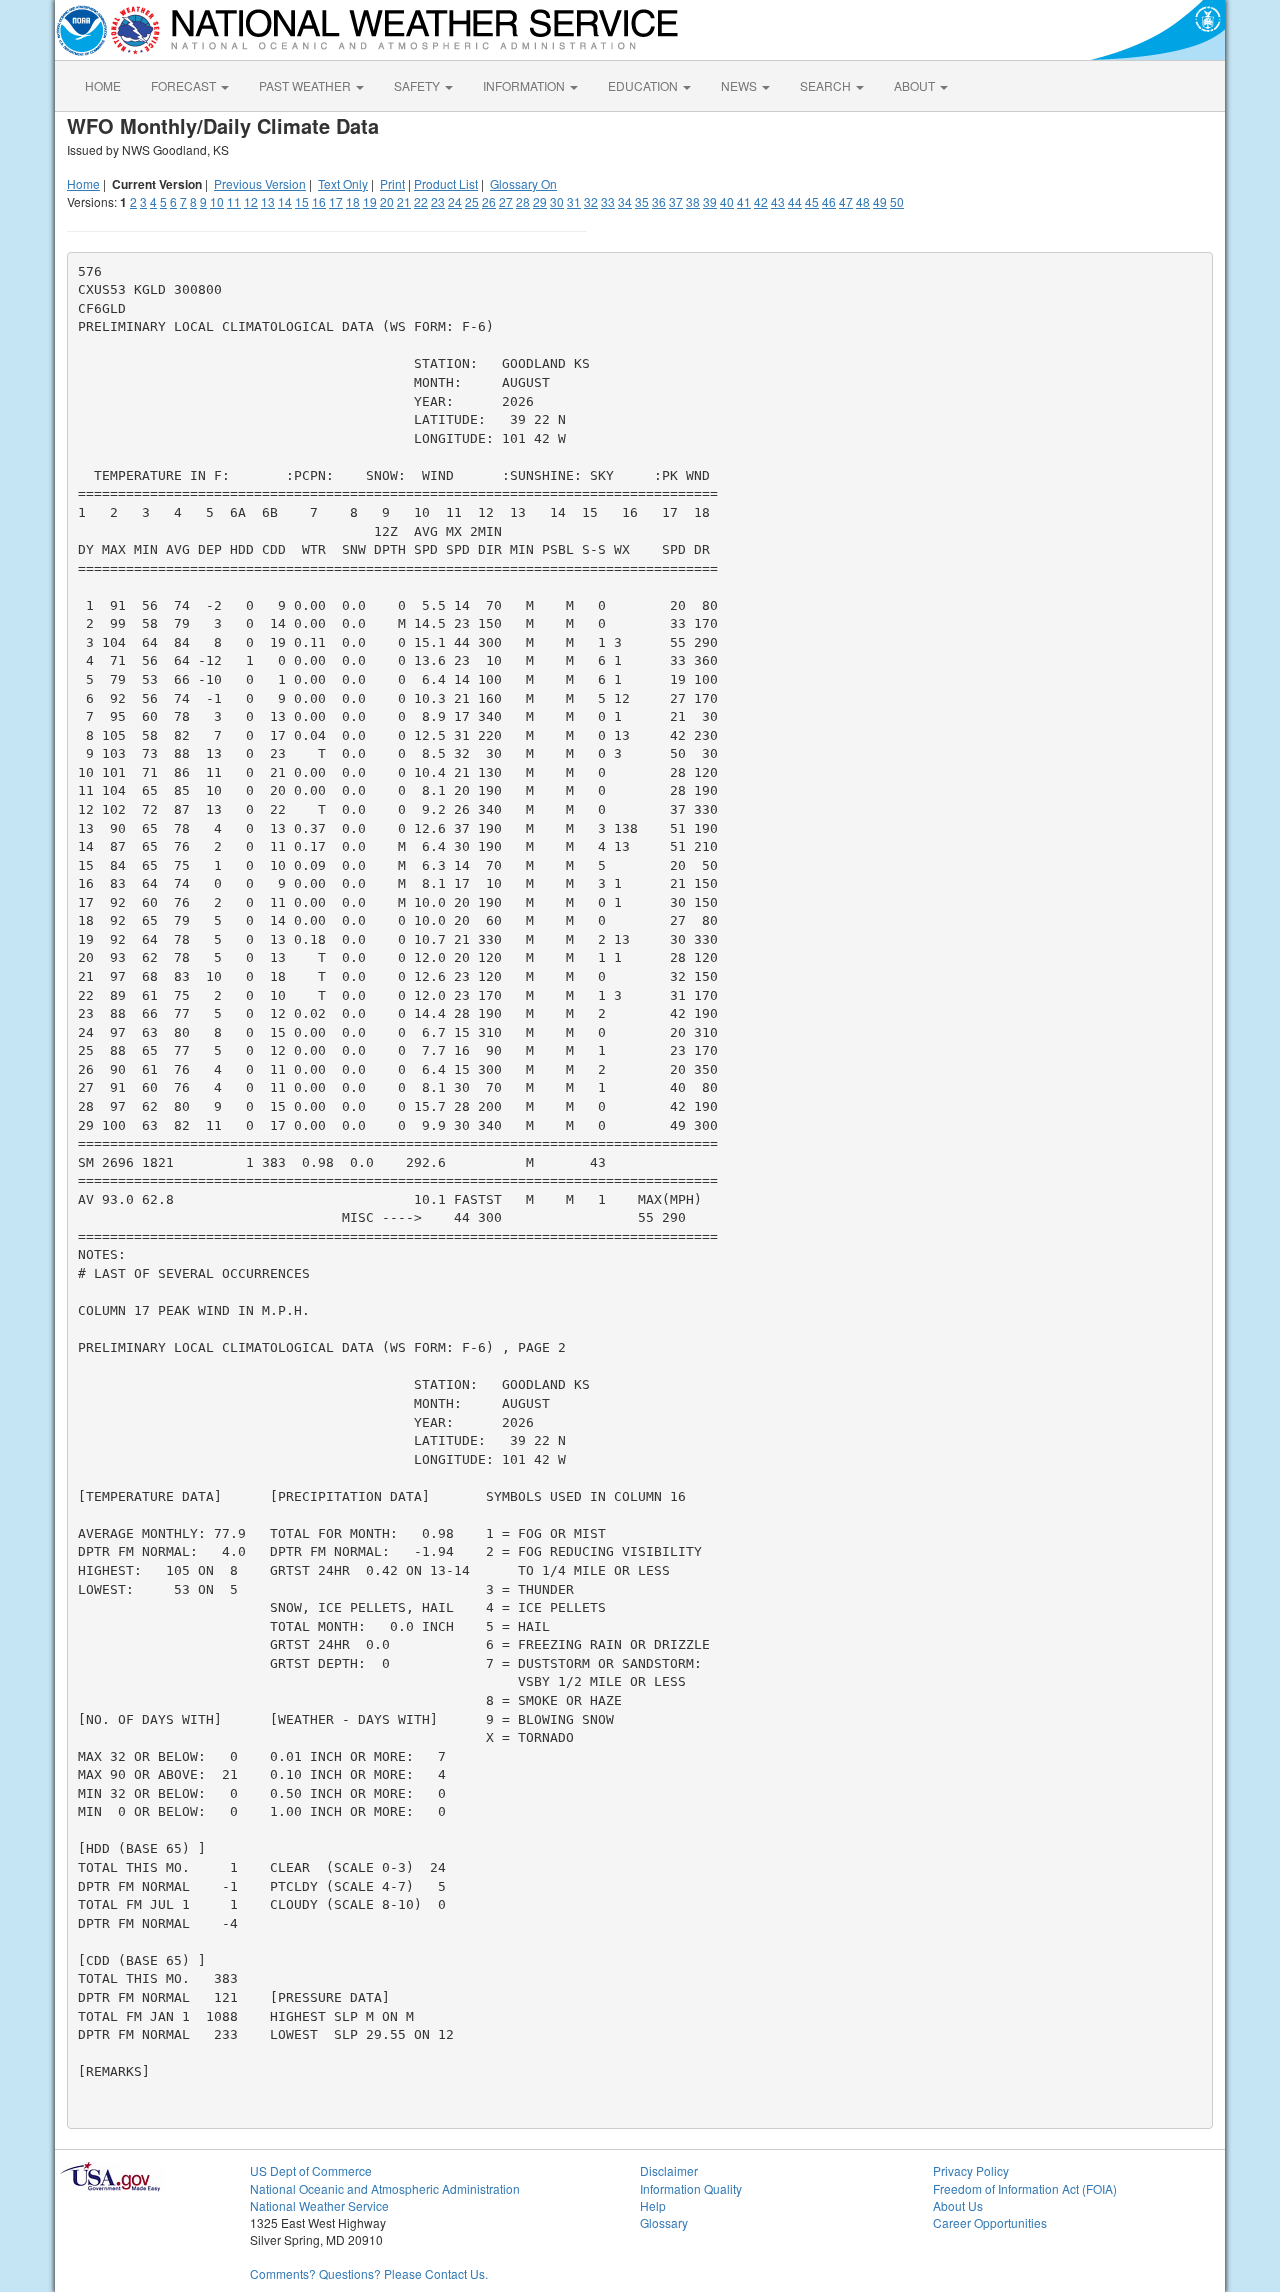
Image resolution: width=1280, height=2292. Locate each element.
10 (217, 201)
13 (268, 201)
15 (302, 201)
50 (897, 201)
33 (608, 201)
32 (591, 201)
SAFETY (418, 85)
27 (506, 201)
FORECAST (185, 85)
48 (863, 201)
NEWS (740, 85)
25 (472, 201)
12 (251, 201)
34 (625, 201)
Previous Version (260, 183)
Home (83, 183)
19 (370, 201)
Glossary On (523, 183)
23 (438, 201)
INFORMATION (525, 85)
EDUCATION (644, 85)
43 (778, 201)
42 (761, 201)
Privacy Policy (971, 2170)
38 (693, 201)
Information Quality (691, 2188)
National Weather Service (319, 2205)
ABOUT (916, 85)
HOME (103, 85)
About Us (958, 2205)
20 (387, 201)
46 (829, 201)
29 (540, 201)
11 (234, 201)
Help (653, 2205)
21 (404, 201)
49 (880, 201)
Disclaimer (669, 2170)
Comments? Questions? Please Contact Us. (369, 2273)
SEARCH (827, 85)
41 (744, 201)
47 (846, 201)
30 (557, 201)
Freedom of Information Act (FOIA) (1025, 2188)
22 (421, 201)
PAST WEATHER (306, 85)
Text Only (343, 183)
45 (812, 201)
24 (455, 201)
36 (659, 201)
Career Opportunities (990, 2222)
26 (489, 201)
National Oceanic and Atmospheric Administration (385, 2188)
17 (336, 201)
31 (574, 201)
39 (710, 201)
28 (523, 201)
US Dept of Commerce (311, 2170)
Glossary (664, 2222)
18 (353, 201)
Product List (446, 183)
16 (319, 201)
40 (727, 201)
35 (642, 201)
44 (795, 201)
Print (392, 183)
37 (676, 201)
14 (285, 201)
